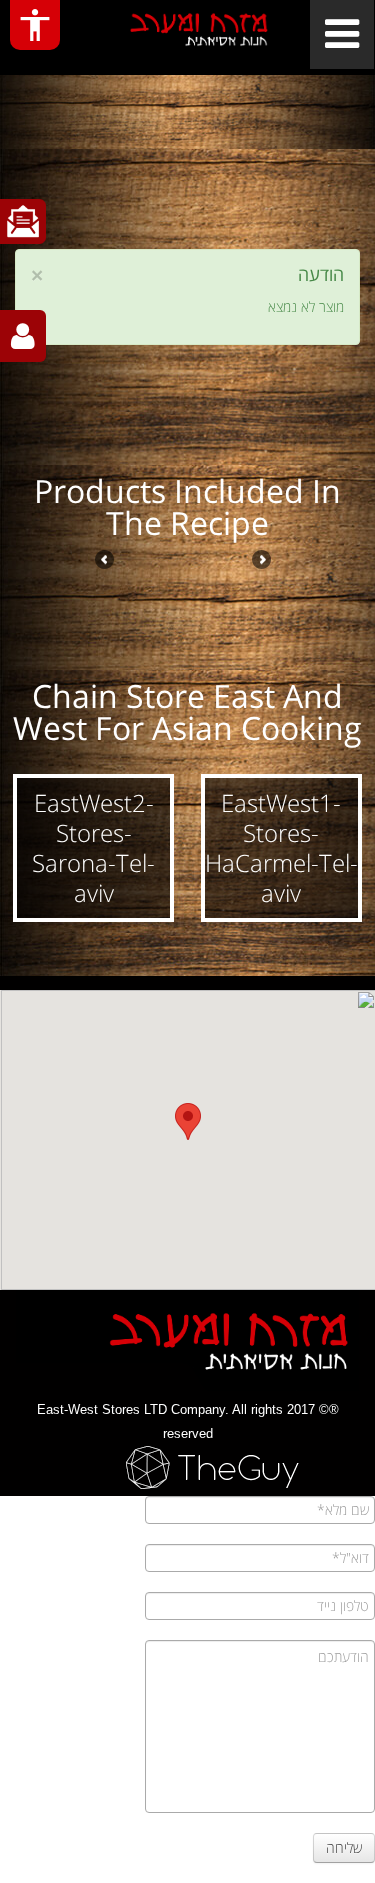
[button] (282, 848)
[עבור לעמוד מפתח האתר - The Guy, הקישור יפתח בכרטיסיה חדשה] (187, 1467)
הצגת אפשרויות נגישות (35, 25)
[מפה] (187, 1133)
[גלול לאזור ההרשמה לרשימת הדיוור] (23, 221)
